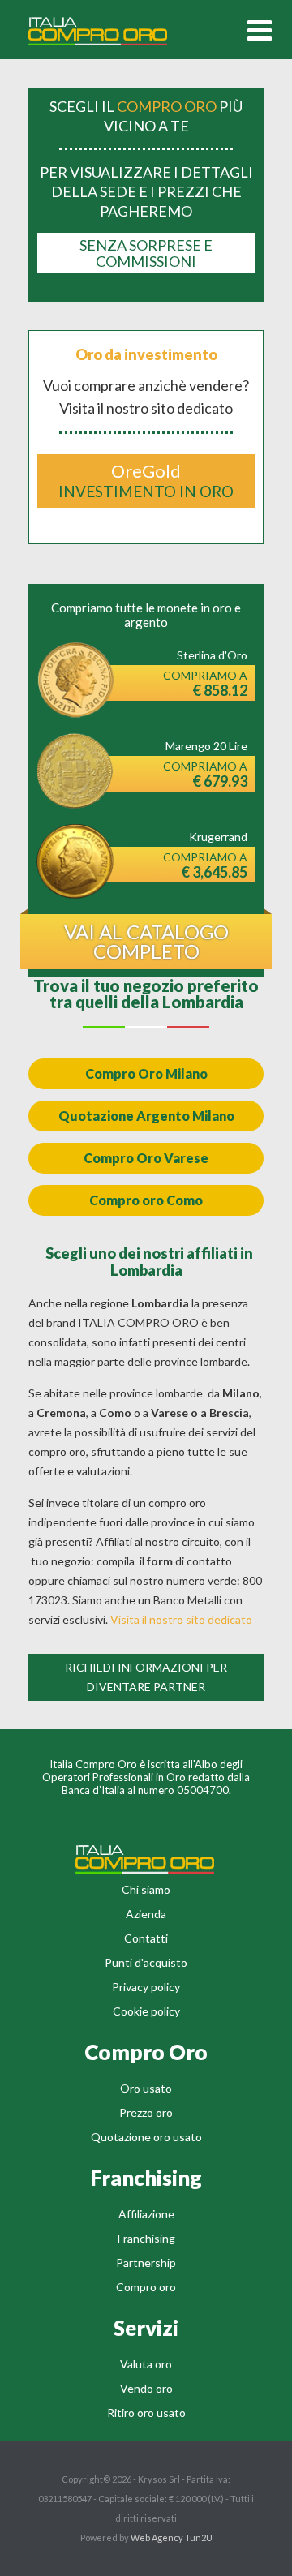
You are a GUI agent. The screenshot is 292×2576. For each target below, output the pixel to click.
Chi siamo (146, 1889)
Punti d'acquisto (146, 1962)
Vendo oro (146, 2388)
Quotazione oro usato (146, 2137)
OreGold (146, 480)
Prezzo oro (146, 2112)
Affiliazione (146, 2214)
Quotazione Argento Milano (146, 1116)
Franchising (146, 2238)
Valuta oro (146, 2364)
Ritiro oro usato (146, 2413)
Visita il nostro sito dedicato (181, 1619)
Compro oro (146, 2287)
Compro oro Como (146, 1200)
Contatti (146, 1938)
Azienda (146, 1914)
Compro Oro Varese (146, 1158)
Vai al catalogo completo (146, 941)
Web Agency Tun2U (172, 2537)
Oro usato (146, 2088)
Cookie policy (146, 2011)
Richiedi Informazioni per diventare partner (146, 1677)
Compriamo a (205, 684)
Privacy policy (146, 1987)
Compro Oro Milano (146, 1073)
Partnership (146, 2263)
